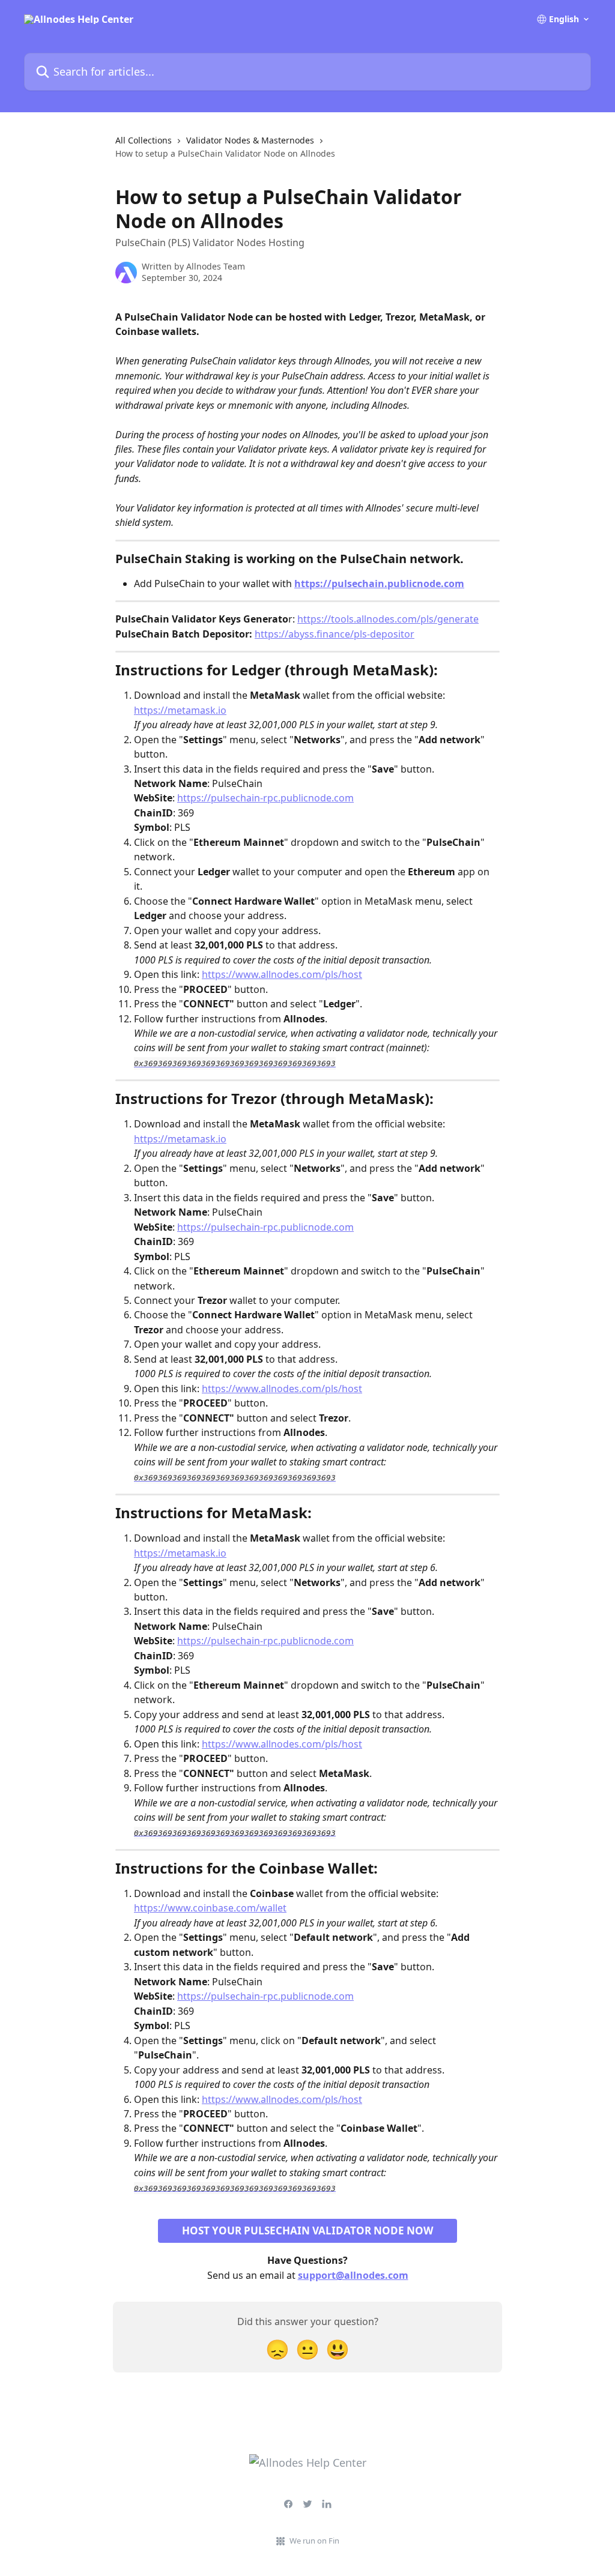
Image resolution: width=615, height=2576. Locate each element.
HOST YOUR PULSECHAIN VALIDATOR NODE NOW (307, 2231)
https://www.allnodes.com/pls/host (282, 974)
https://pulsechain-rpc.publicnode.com (265, 798)
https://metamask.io (180, 710)
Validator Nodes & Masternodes (250, 140)
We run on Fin (314, 2541)
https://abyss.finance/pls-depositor (335, 634)
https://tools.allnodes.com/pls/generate (388, 619)
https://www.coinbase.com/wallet (210, 1908)
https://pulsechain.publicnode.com (379, 584)
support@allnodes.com (353, 2275)
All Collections (144, 140)
